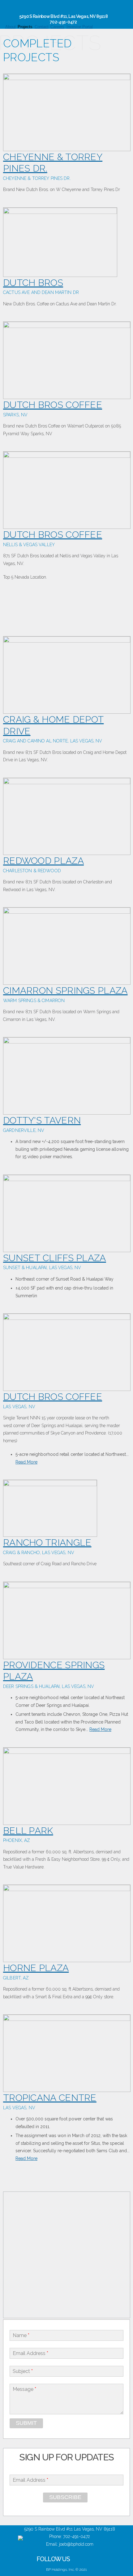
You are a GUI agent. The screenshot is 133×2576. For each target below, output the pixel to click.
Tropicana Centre (50, 2098)
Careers (57, 27)
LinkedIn (118, 11)
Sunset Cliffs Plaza (55, 1258)
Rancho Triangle (47, 1543)
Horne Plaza (36, 1968)
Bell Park (28, 1831)
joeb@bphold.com (76, 2544)
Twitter (107, 11)
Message (24, 2389)
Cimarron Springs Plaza (65, 990)
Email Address (30, 2353)
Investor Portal (80, 27)
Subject (23, 2371)
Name (21, 2335)
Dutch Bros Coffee (53, 405)
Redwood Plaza (43, 861)
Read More (26, 1462)
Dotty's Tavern (42, 1120)
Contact (42, 27)
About (11, 27)
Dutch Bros (33, 283)
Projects (25, 27)
